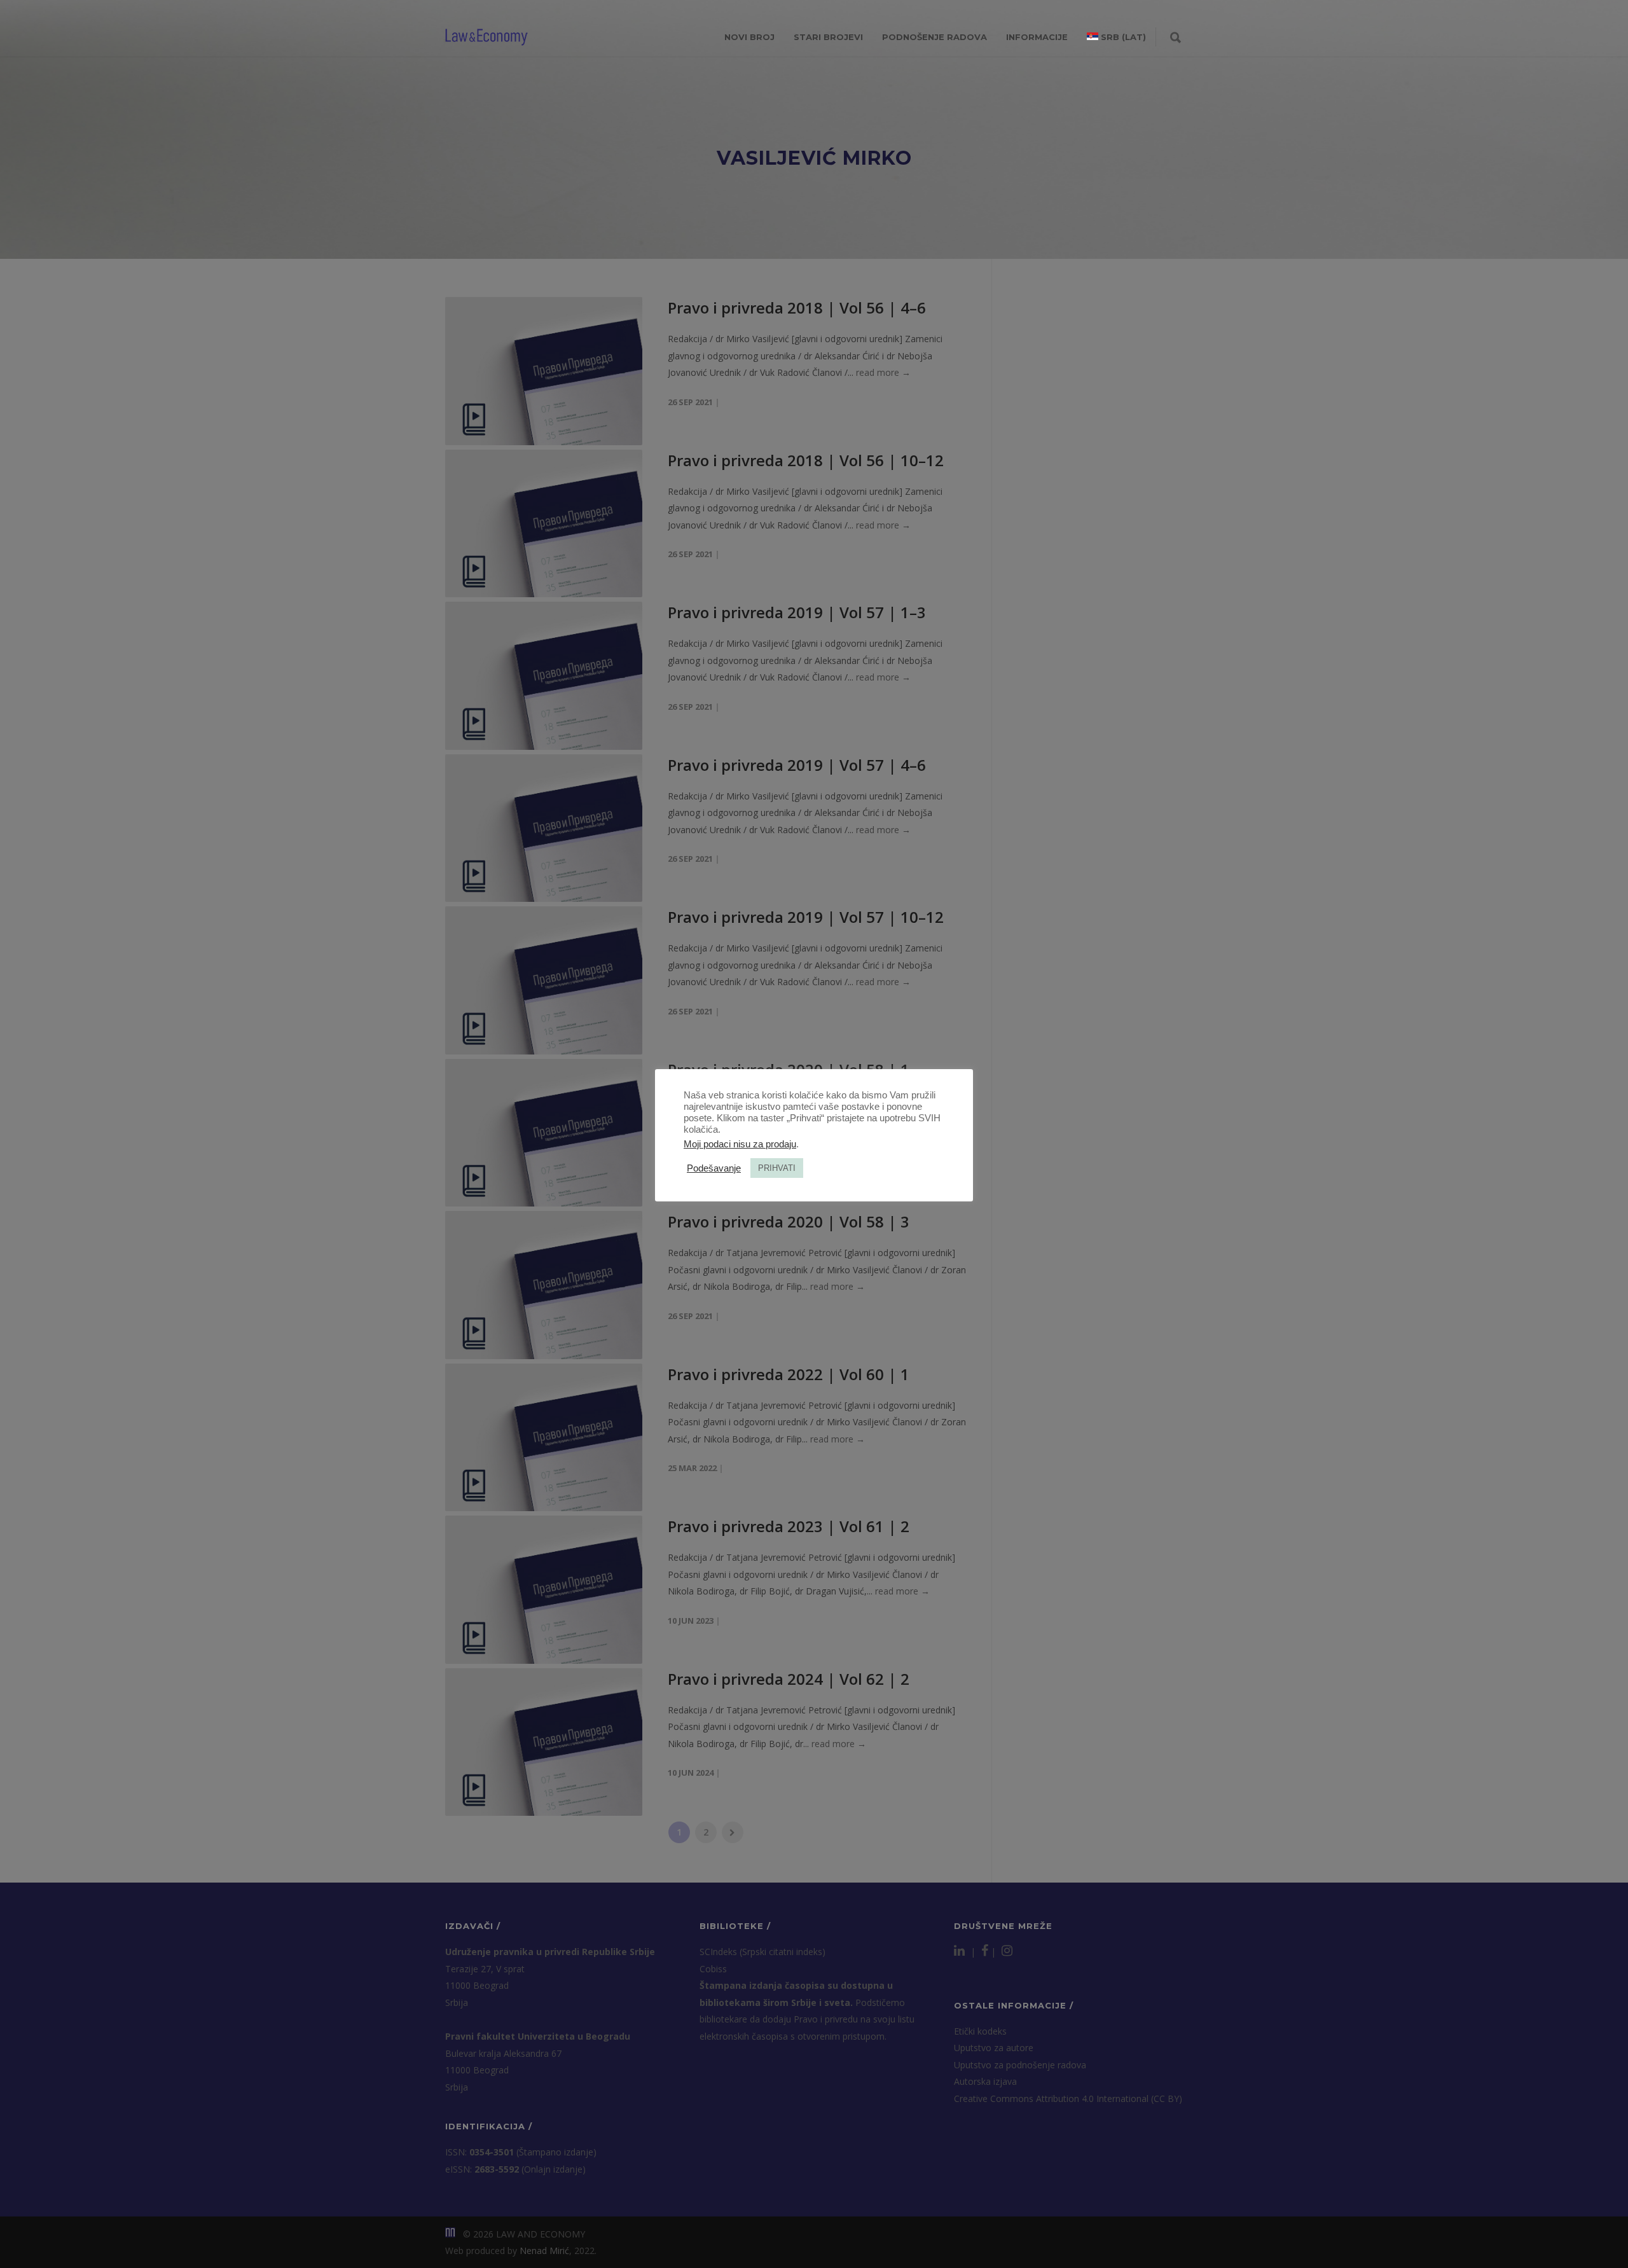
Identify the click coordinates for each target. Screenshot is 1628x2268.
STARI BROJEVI (828, 37)
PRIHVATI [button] (777, 1168)
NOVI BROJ (749, 37)
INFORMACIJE (1037, 37)
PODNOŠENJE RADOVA (935, 37)
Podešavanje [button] (714, 1168)
